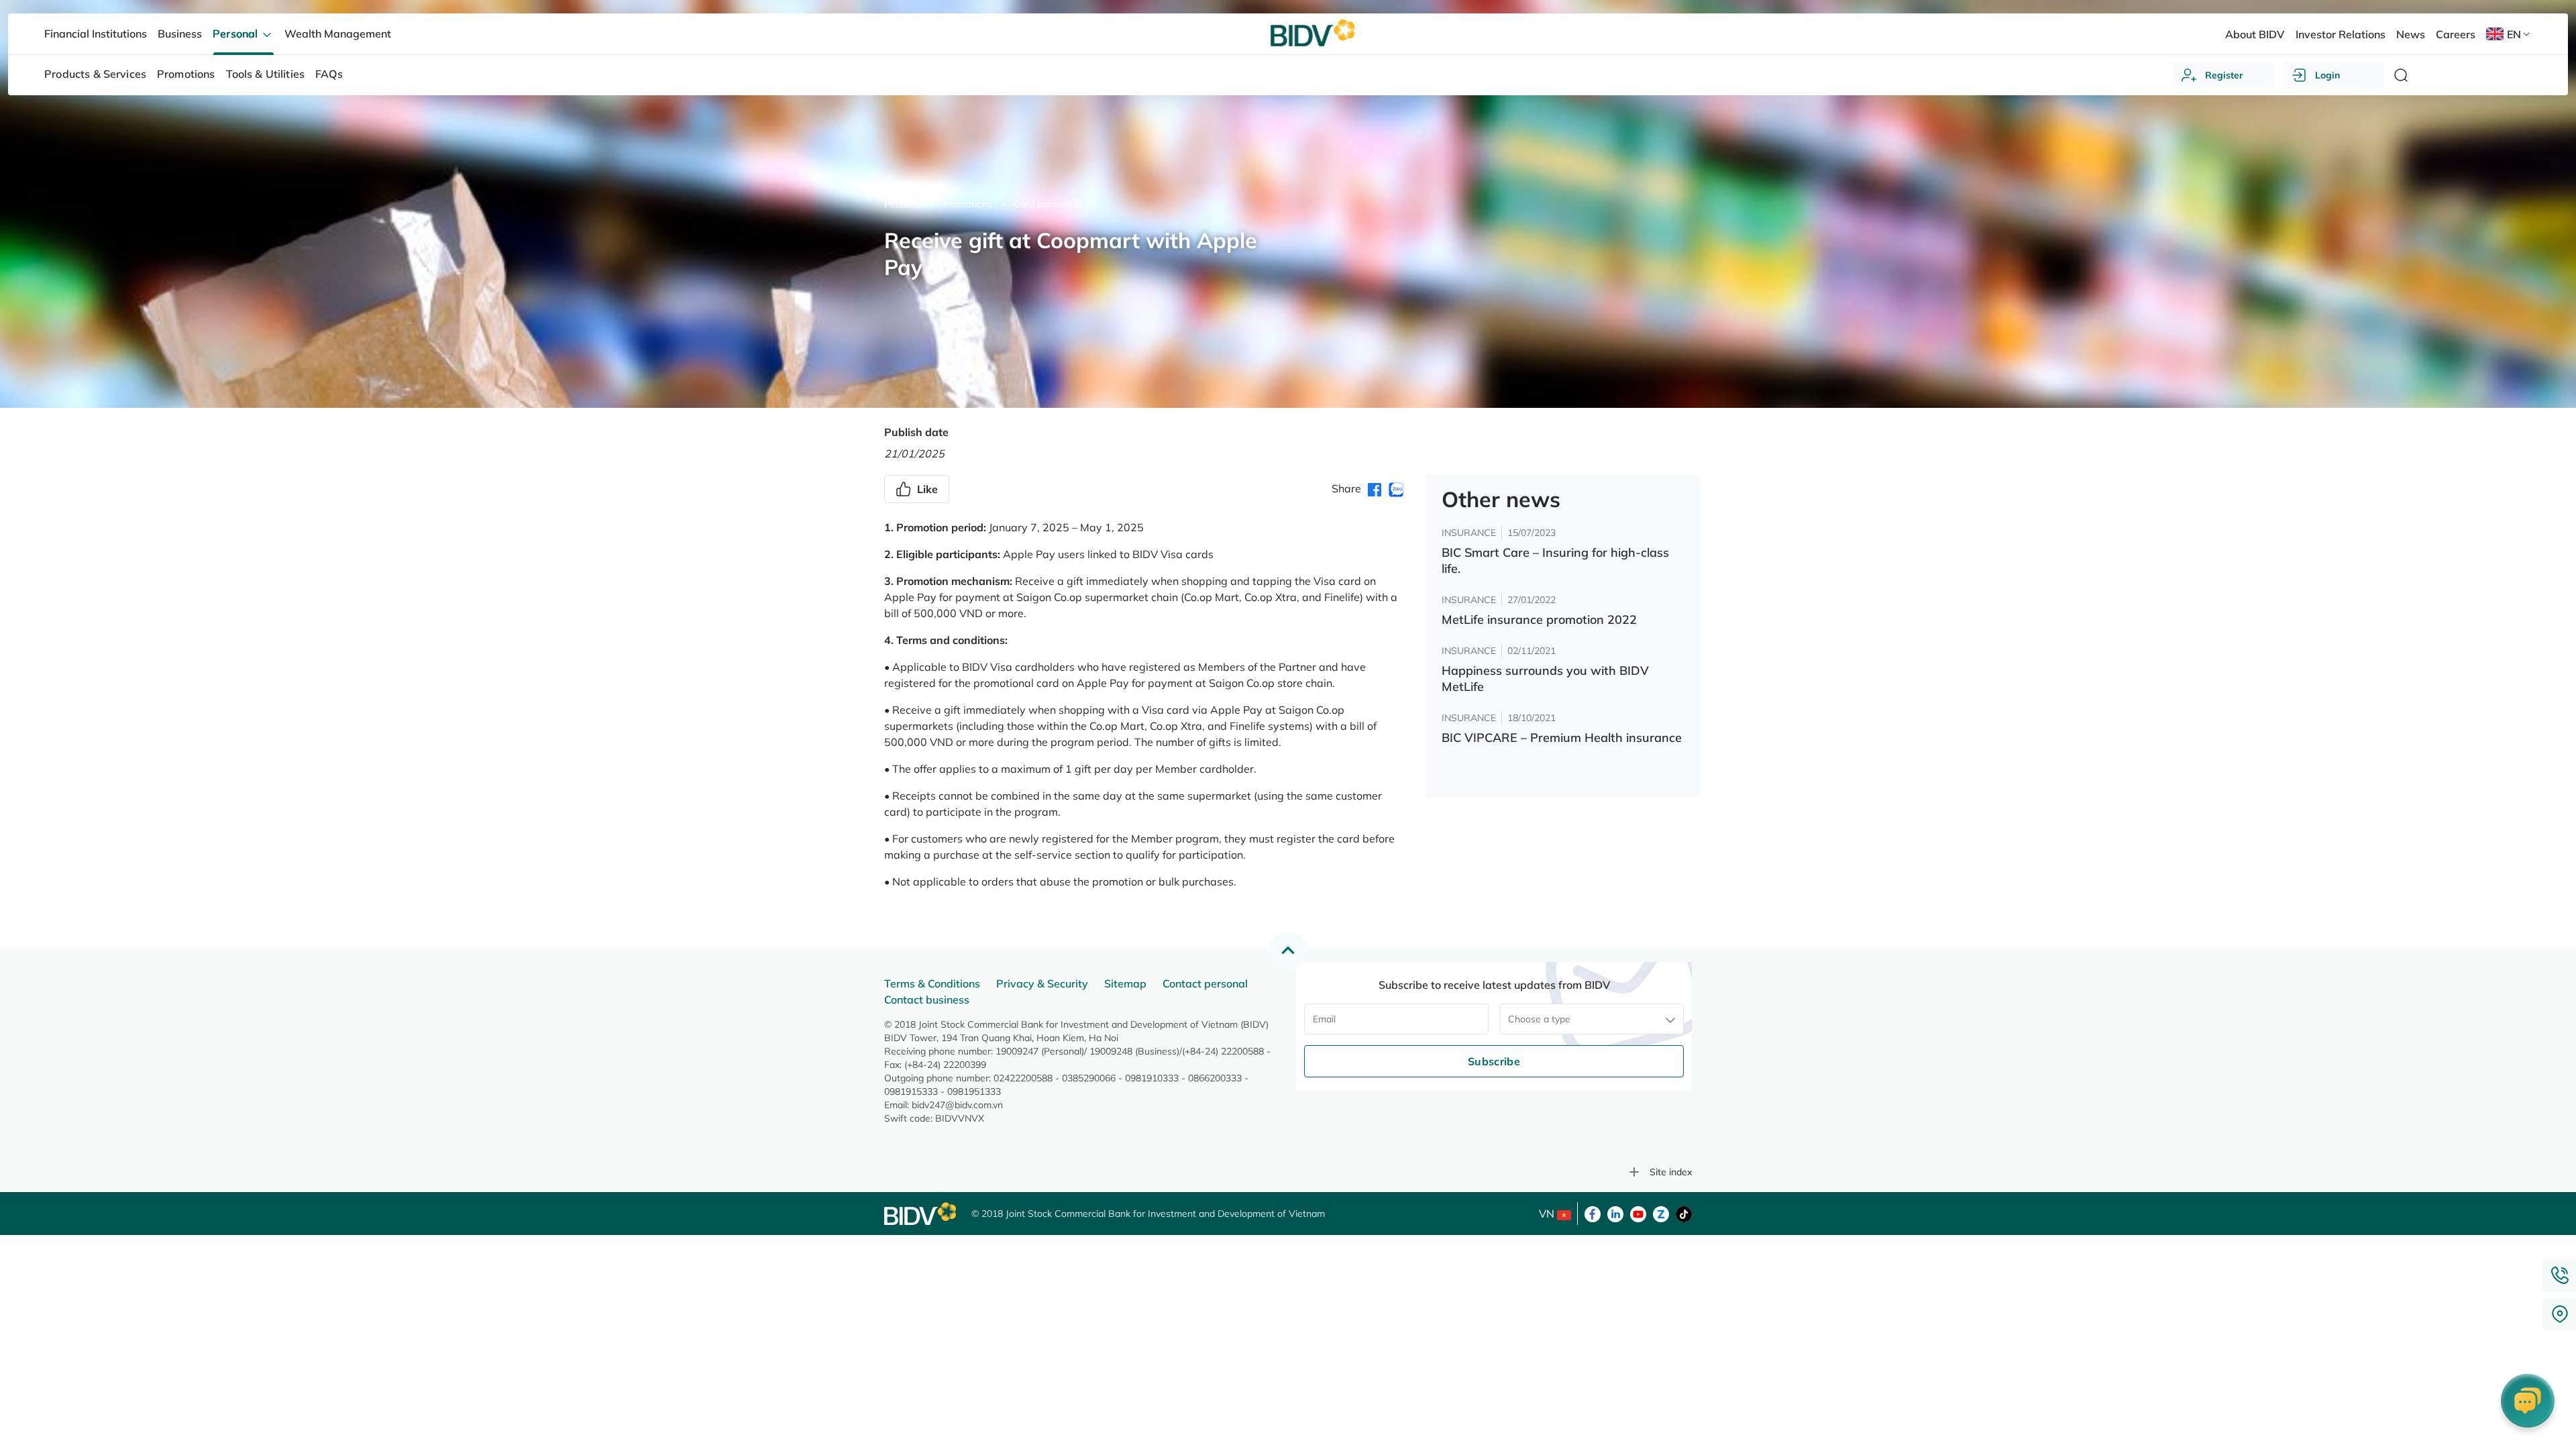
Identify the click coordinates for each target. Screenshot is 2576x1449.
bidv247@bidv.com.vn (957, 1105)
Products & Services (95, 74)
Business (180, 34)
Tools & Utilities (266, 74)
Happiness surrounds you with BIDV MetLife (1545, 679)
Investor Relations (2341, 34)
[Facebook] (1593, 1213)
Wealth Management (338, 34)
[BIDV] (921, 1214)
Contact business (927, 1000)
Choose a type (1539, 1019)
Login (2327, 75)
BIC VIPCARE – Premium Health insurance (1562, 738)
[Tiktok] (1684, 1213)
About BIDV (2255, 34)
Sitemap (1125, 983)
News (2411, 34)
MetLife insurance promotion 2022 (1539, 620)
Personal (903, 204)
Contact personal (1205, 983)
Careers (2456, 34)
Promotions (968, 204)
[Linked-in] (1615, 1213)
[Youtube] (1638, 1213)
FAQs (329, 74)
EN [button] (2514, 34)
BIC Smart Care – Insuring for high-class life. (1555, 560)
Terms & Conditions (932, 983)
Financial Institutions (96, 34)
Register (2224, 75)
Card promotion (1047, 204)
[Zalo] (1661, 1213)
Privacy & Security (1042, 983)
